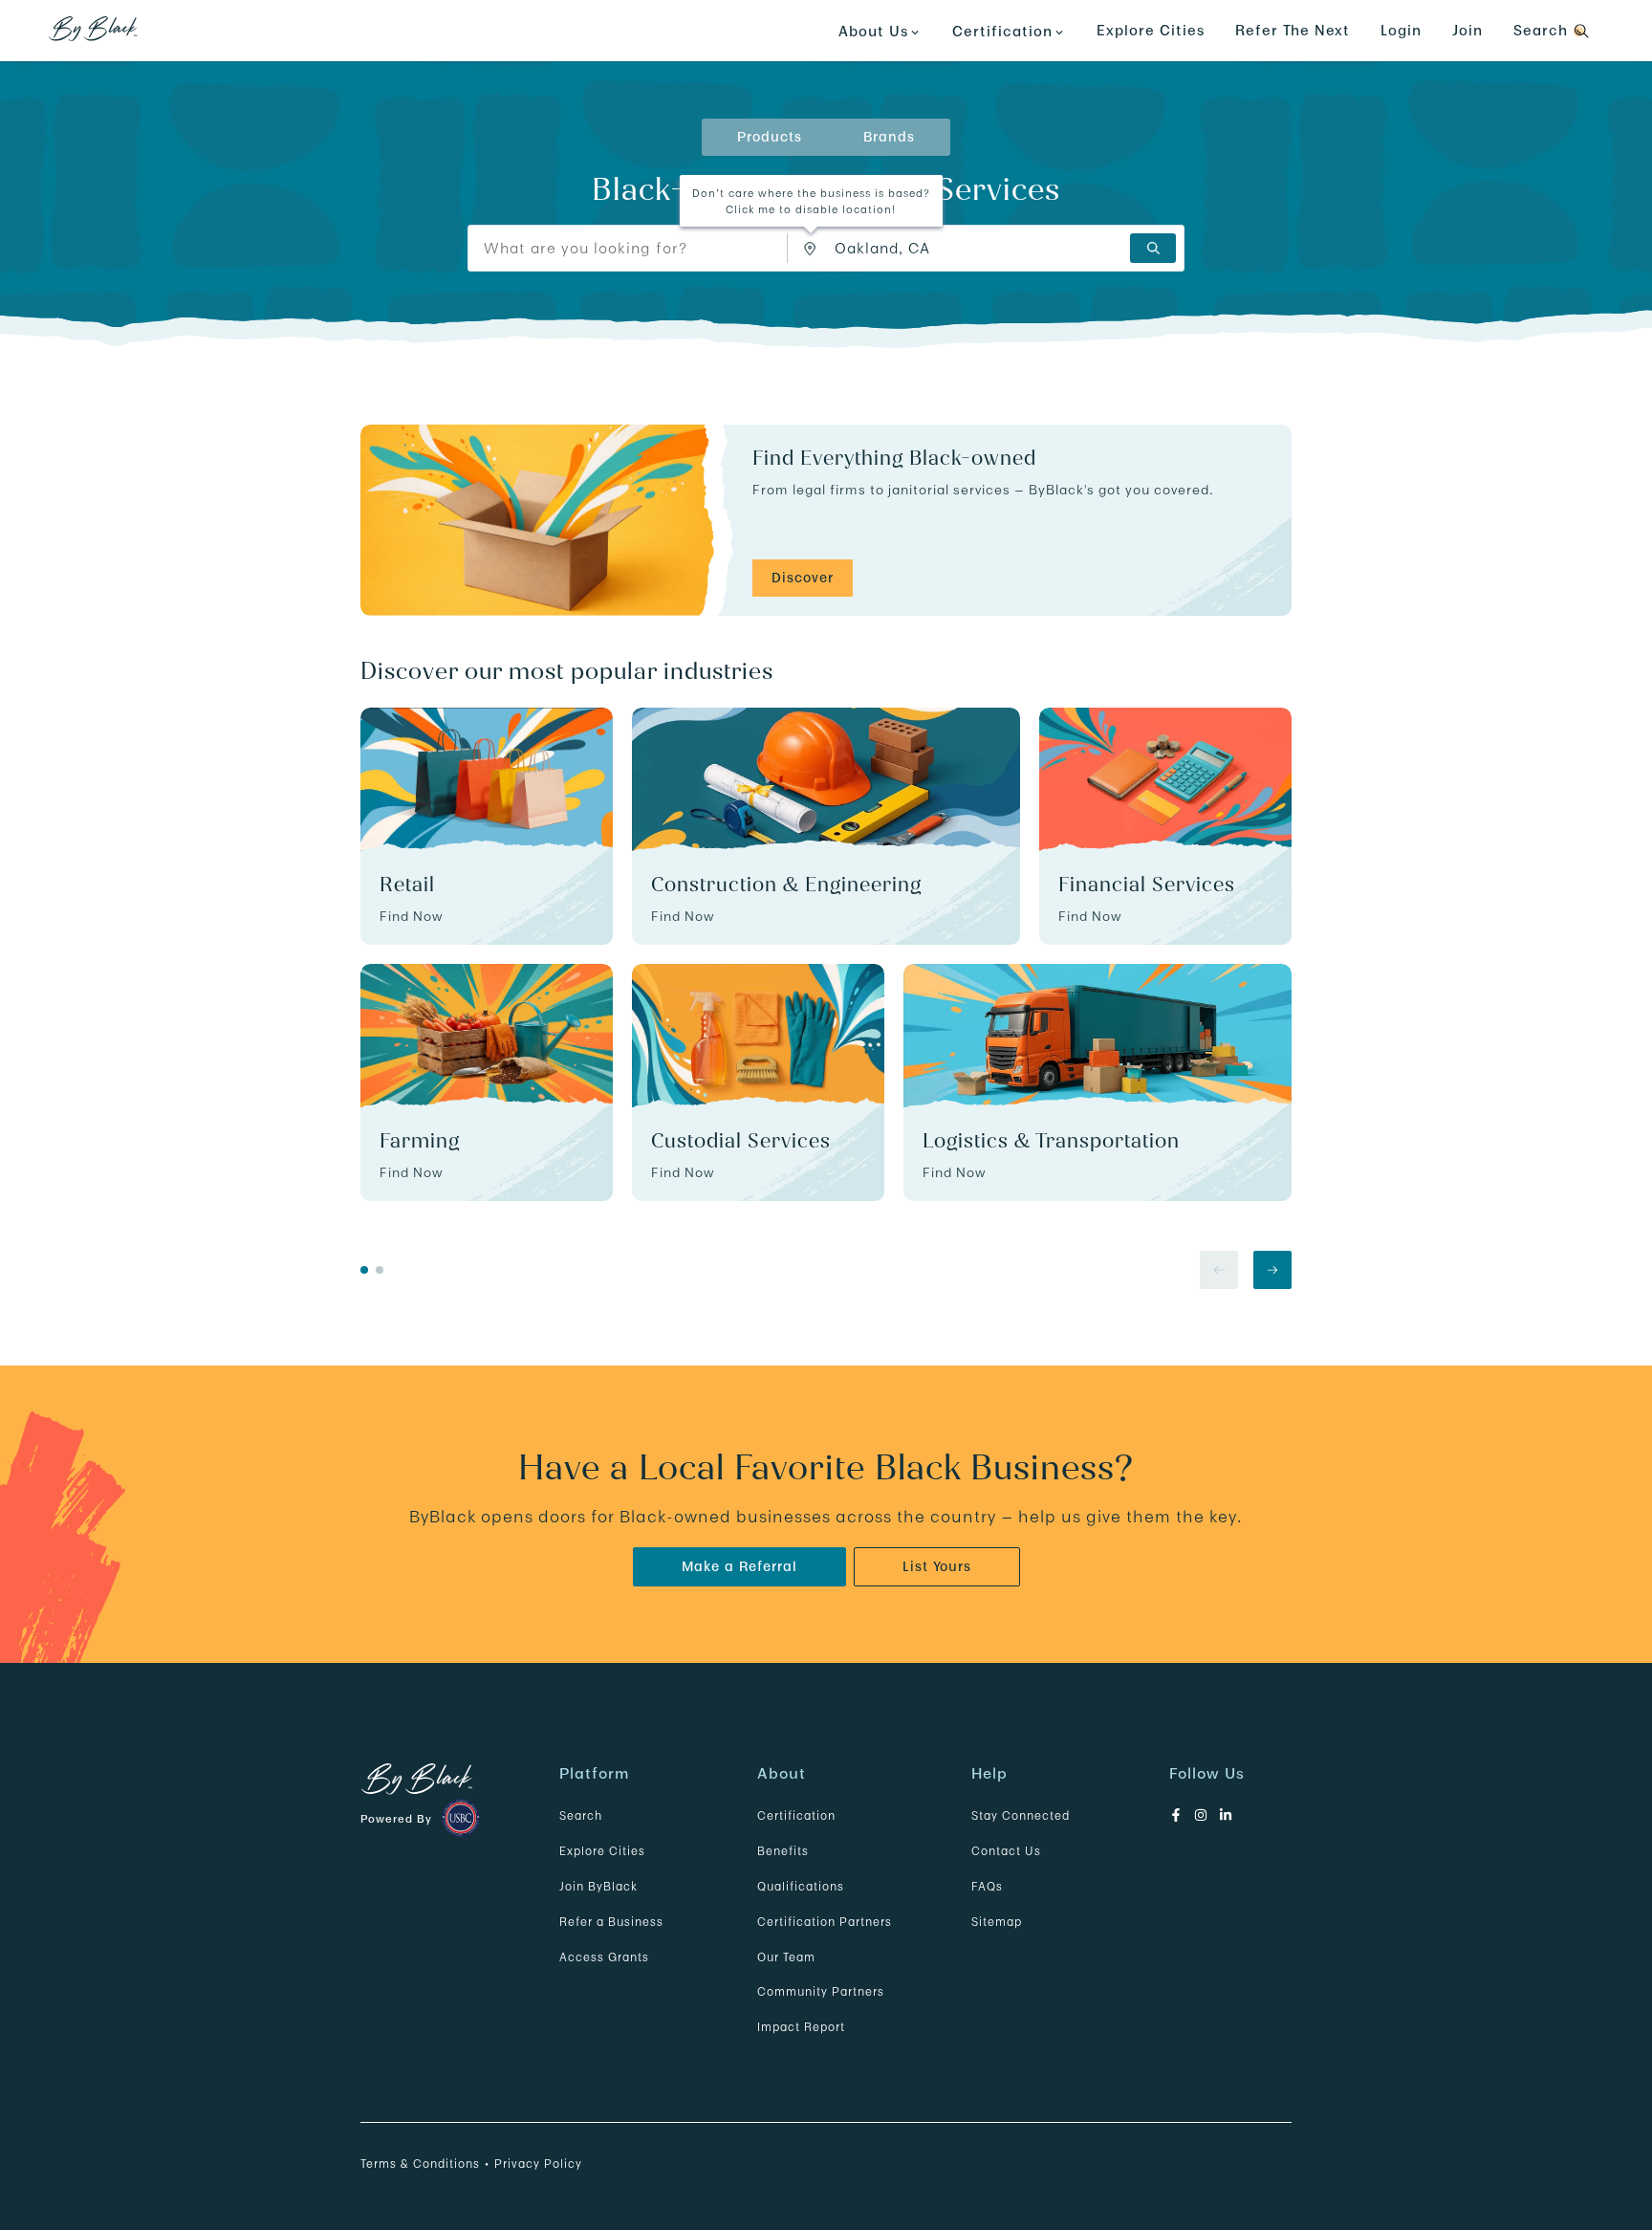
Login (1401, 30)
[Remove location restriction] (815, 248)
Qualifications (801, 1886)
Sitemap (997, 1922)
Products (770, 137)
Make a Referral (739, 1566)
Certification (796, 1815)
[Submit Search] (1153, 248)
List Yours (937, 1566)
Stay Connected (1021, 1815)
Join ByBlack (598, 1886)
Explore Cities (1151, 30)
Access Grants (604, 1957)
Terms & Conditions (420, 2164)
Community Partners (821, 1991)
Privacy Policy (538, 2164)
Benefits (783, 1851)
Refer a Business (611, 1922)
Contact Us (1006, 1851)
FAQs (987, 1886)
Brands (889, 137)
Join (1467, 30)
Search (581, 1815)
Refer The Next (1293, 30)
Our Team (786, 1957)
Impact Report (801, 2027)
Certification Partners (825, 1922)
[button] (811, 250)
